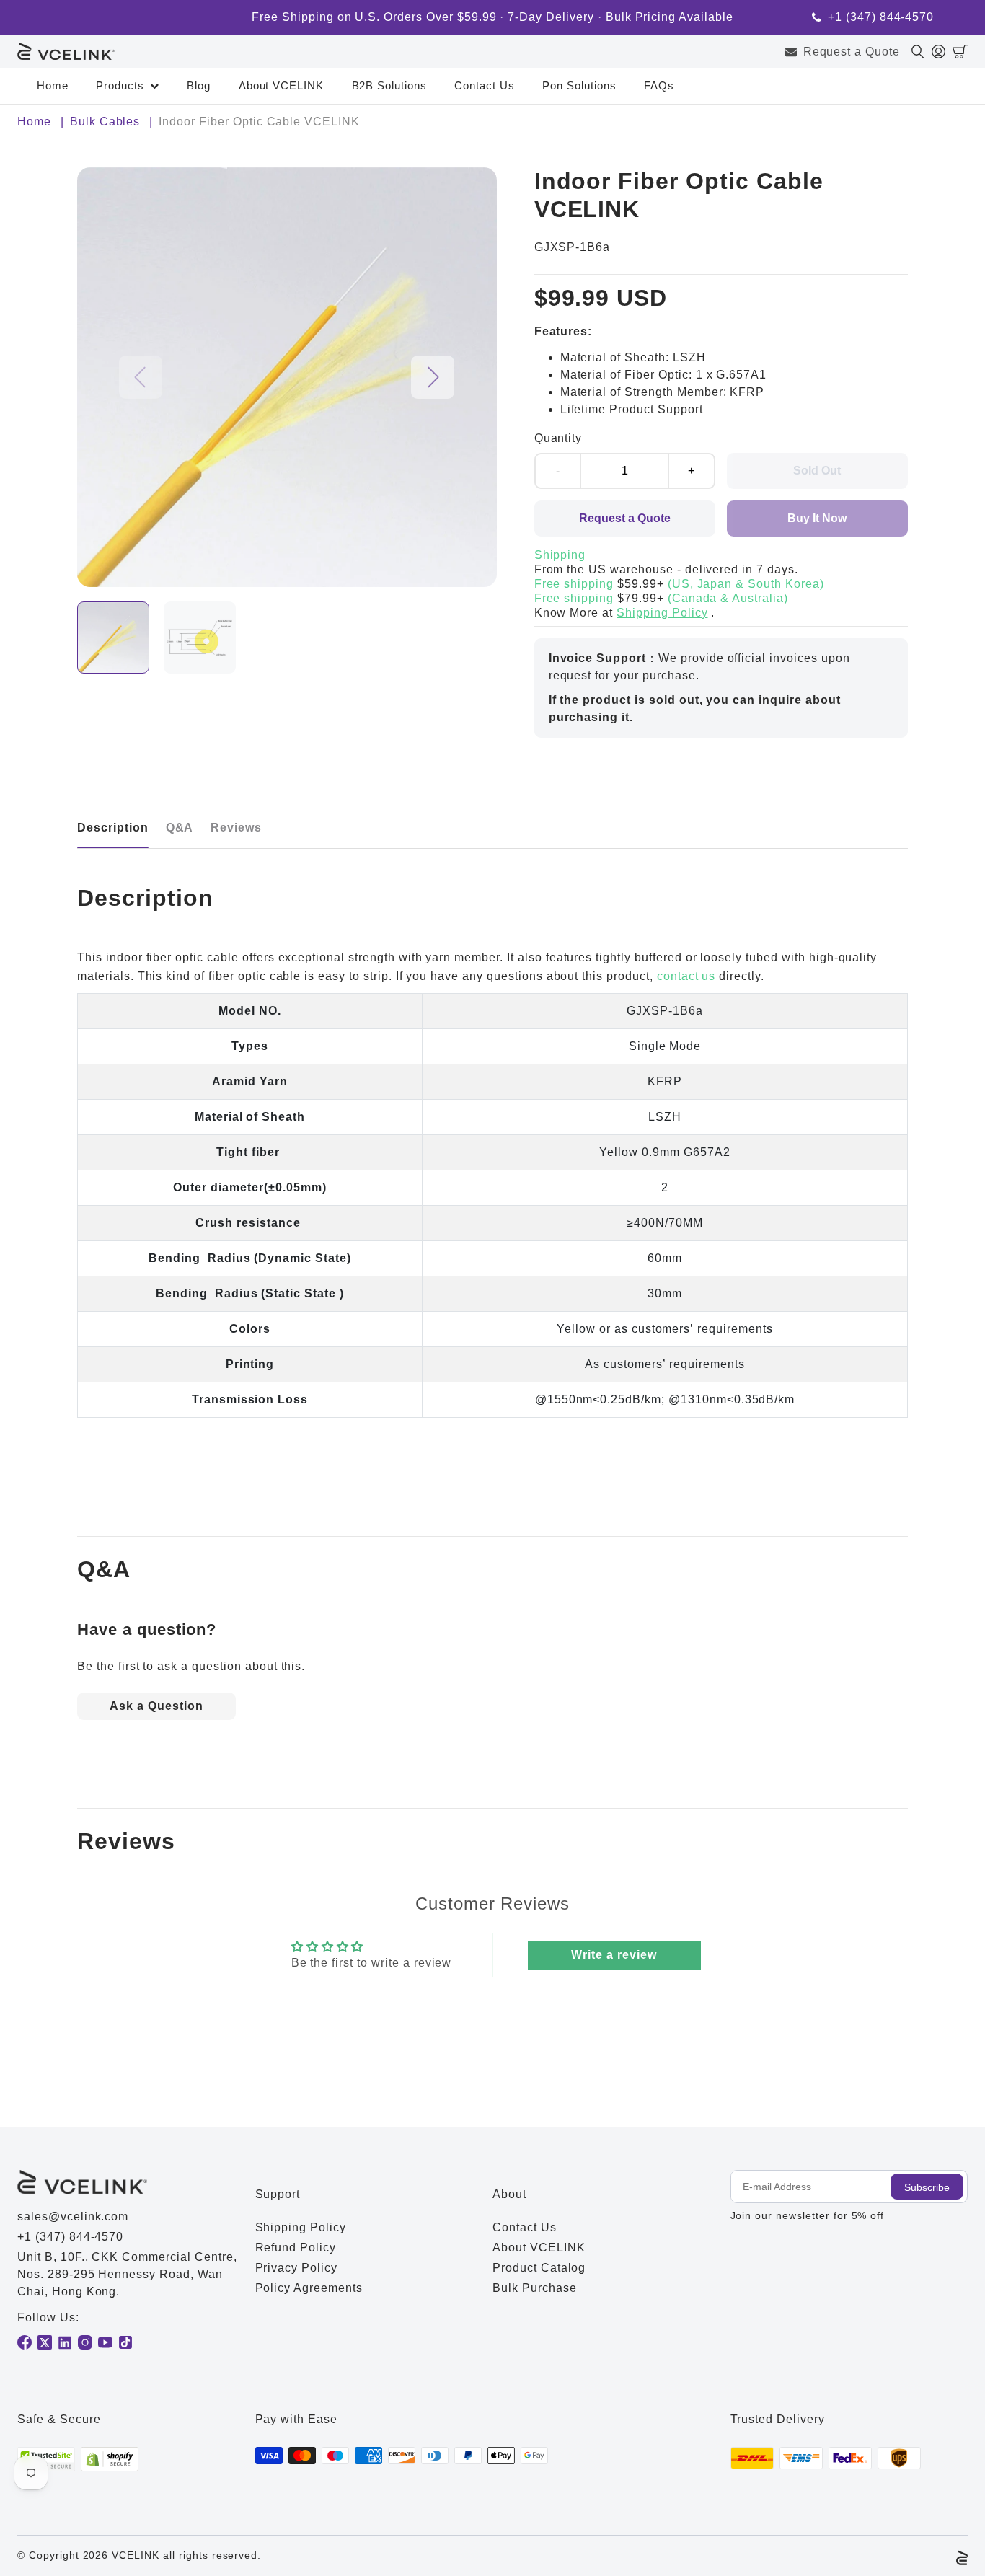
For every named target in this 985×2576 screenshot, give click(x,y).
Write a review (614, 1955)
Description (113, 828)
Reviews (236, 828)
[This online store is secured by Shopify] (110, 2460)
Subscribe (927, 2187)
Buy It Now (817, 518)
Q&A (180, 828)
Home (53, 85)
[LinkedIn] (65, 2342)
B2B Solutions (389, 85)
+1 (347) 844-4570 (881, 17)
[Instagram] (85, 2342)
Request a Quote (852, 52)
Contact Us (485, 85)
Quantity (558, 438)
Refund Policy (296, 2248)
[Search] (922, 52)
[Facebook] (25, 2342)
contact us (686, 976)
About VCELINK (281, 85)
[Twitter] (45, 2342)
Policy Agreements (309, 2288)
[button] (960, 52)
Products (120, 85)
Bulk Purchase (534, 2288)
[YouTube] (105, 2342)
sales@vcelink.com (73, 2216)
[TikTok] (125, 2342)
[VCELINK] (66, 52)
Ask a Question (156, 1706)
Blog (199, 85)
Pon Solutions (579, 85)
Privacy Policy (296, 2268)
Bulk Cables (105, 122)
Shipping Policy (662, 613)
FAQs (659, 85)
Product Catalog (539, 2268)
